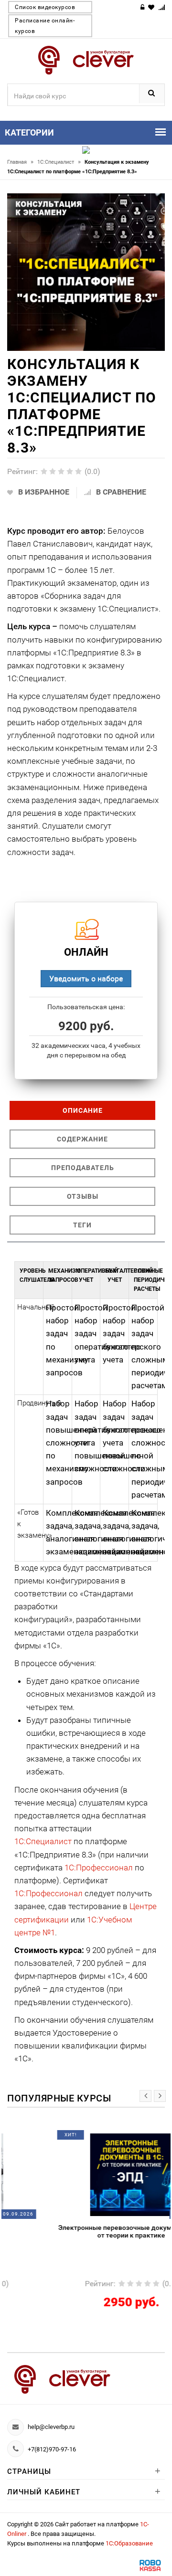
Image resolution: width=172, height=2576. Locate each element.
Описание (83, 1110)
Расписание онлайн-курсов (45, 26)
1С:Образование (129, 2543)
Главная (20, 162)
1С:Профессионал (99, 1868)
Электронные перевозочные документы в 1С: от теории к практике (86, 2231)
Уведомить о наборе (86, 978)
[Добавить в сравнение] (102, 2138)
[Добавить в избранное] (64, 2138)
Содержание (82, 1139)
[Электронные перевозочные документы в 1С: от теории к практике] (86, 2174)
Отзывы (83, 1196)
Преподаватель (83, 1168)
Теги (82, 1225)
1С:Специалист (59, 162)
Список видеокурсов (45, 7)
